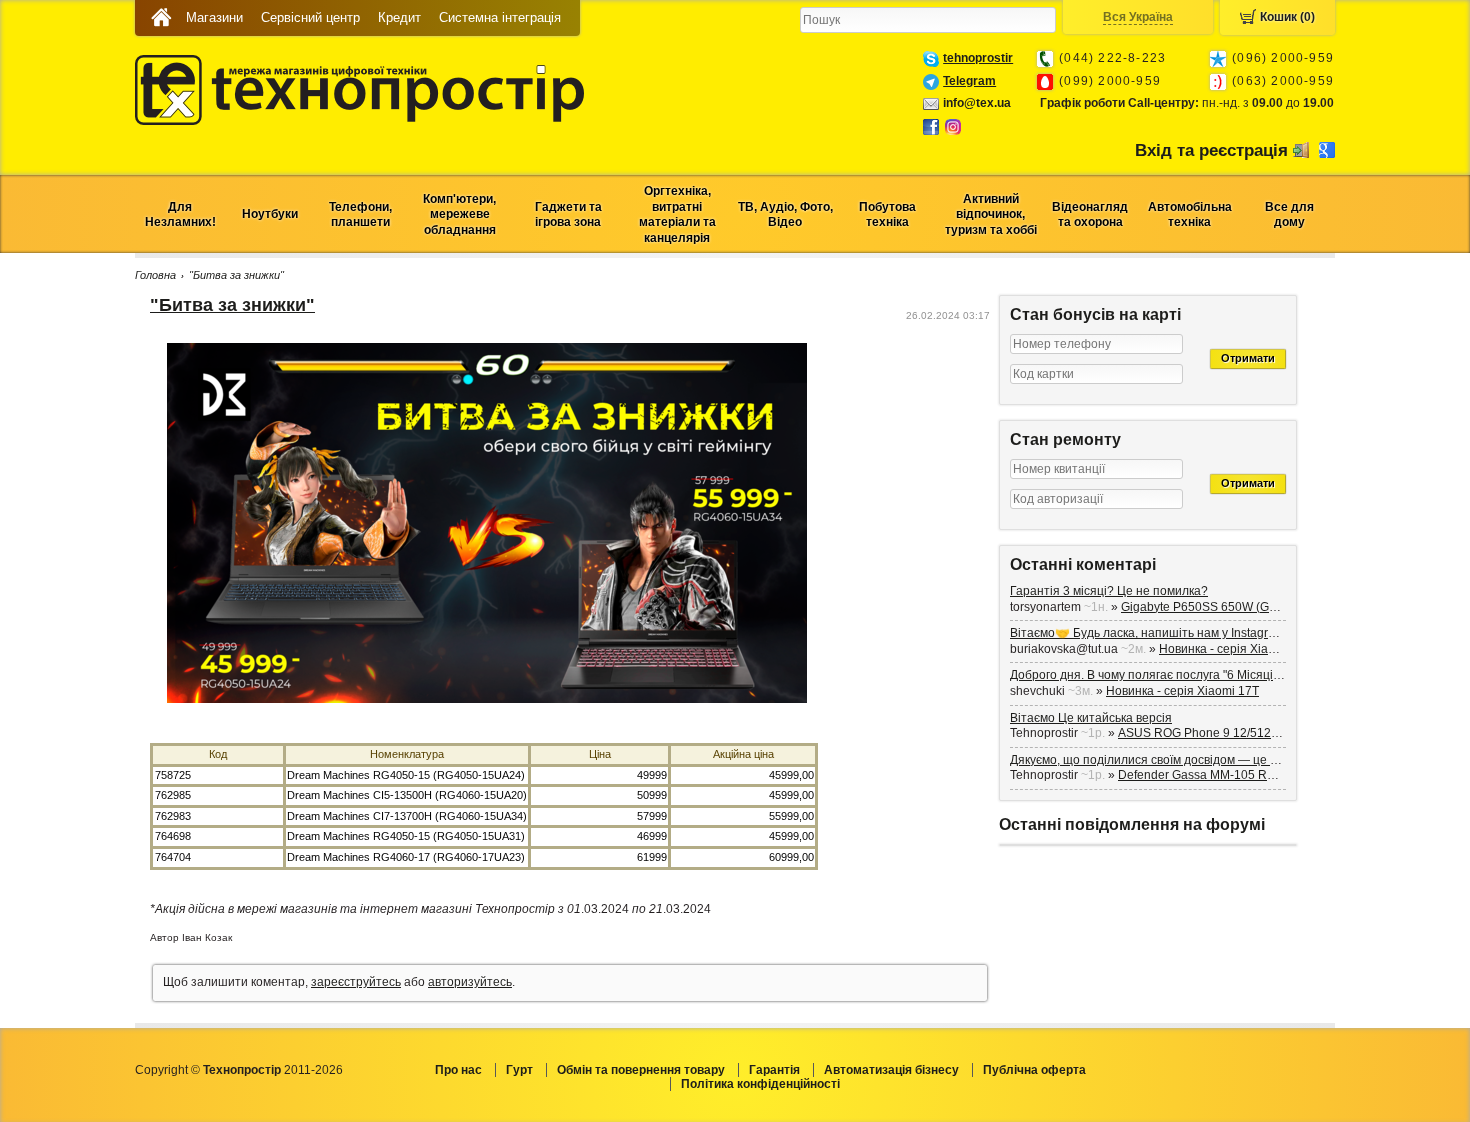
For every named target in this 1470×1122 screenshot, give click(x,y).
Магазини (214, 17)
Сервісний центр (310, 17)
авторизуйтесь (470, 982)
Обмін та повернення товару (641, 1070)
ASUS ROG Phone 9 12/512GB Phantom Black (1245, 733)
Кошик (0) (1287, 17)
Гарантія (774, 1070)
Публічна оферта (1034, 1070)
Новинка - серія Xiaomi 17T (1235, 649)
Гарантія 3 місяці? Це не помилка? (1109, 591)
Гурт (519, 1070)
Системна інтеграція (500, 17)
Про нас (458, 1070)
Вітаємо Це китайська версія (1091, 718)
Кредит (399, 17)
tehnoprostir (978, 58)
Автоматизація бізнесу (891, 1070)
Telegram (969, 81)
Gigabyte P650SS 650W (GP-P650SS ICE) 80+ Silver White (1283, 607)
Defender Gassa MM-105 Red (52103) (1222, 775)
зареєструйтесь (356, 982)
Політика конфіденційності (760, 1084)
